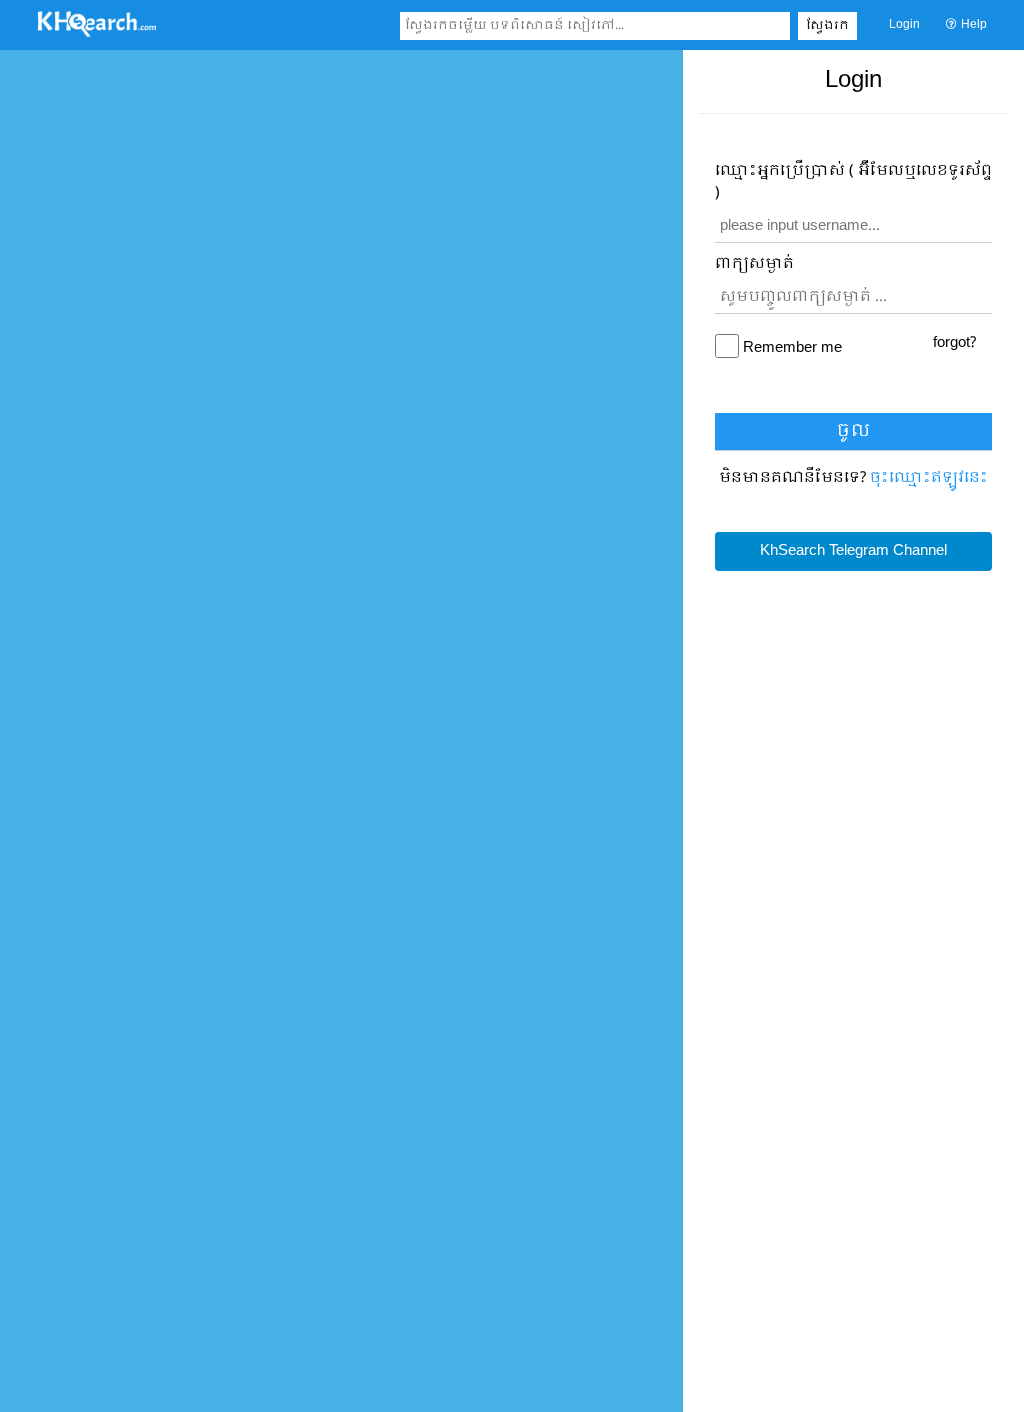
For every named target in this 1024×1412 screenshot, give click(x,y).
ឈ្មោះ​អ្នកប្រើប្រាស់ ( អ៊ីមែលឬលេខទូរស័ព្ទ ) (853, 182)
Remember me (792, 348)
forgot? (954, 343)
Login (904, 25)
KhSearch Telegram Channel (853, 551)
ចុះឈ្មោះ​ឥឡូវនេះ (929, 478)
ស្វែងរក (827, 26)
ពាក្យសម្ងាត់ (754, 264)
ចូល (853, 431)
